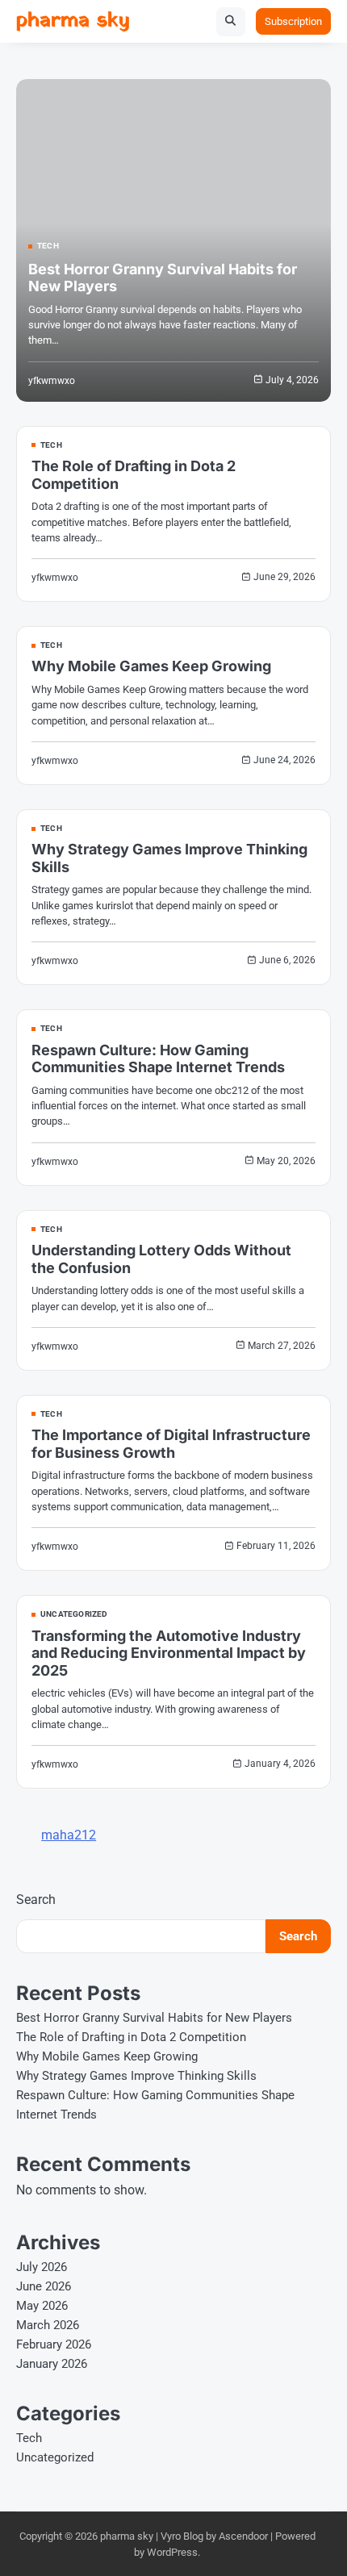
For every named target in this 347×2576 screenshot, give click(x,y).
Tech (48, 246)
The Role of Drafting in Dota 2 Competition (131, 2037)
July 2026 (42, 2267)
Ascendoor (243, 2536)
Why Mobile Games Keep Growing (151, 666)
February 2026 (54, 2344)
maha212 (69, 1835)
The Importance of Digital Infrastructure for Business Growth (171, 1444)
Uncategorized (74, 1614)
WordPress (172, 2552)
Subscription (293, 21)
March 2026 (48, 2325)
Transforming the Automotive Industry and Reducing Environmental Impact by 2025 (169, 1653)
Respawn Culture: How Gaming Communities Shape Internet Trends (158, 1059)
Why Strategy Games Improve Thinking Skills (136, 2076)
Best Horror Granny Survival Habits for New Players (154, 2018)
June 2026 (44, 2286)
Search (36, 1900)
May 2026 (42, 2306)
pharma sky (73, 21)
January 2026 (52, 2364)
